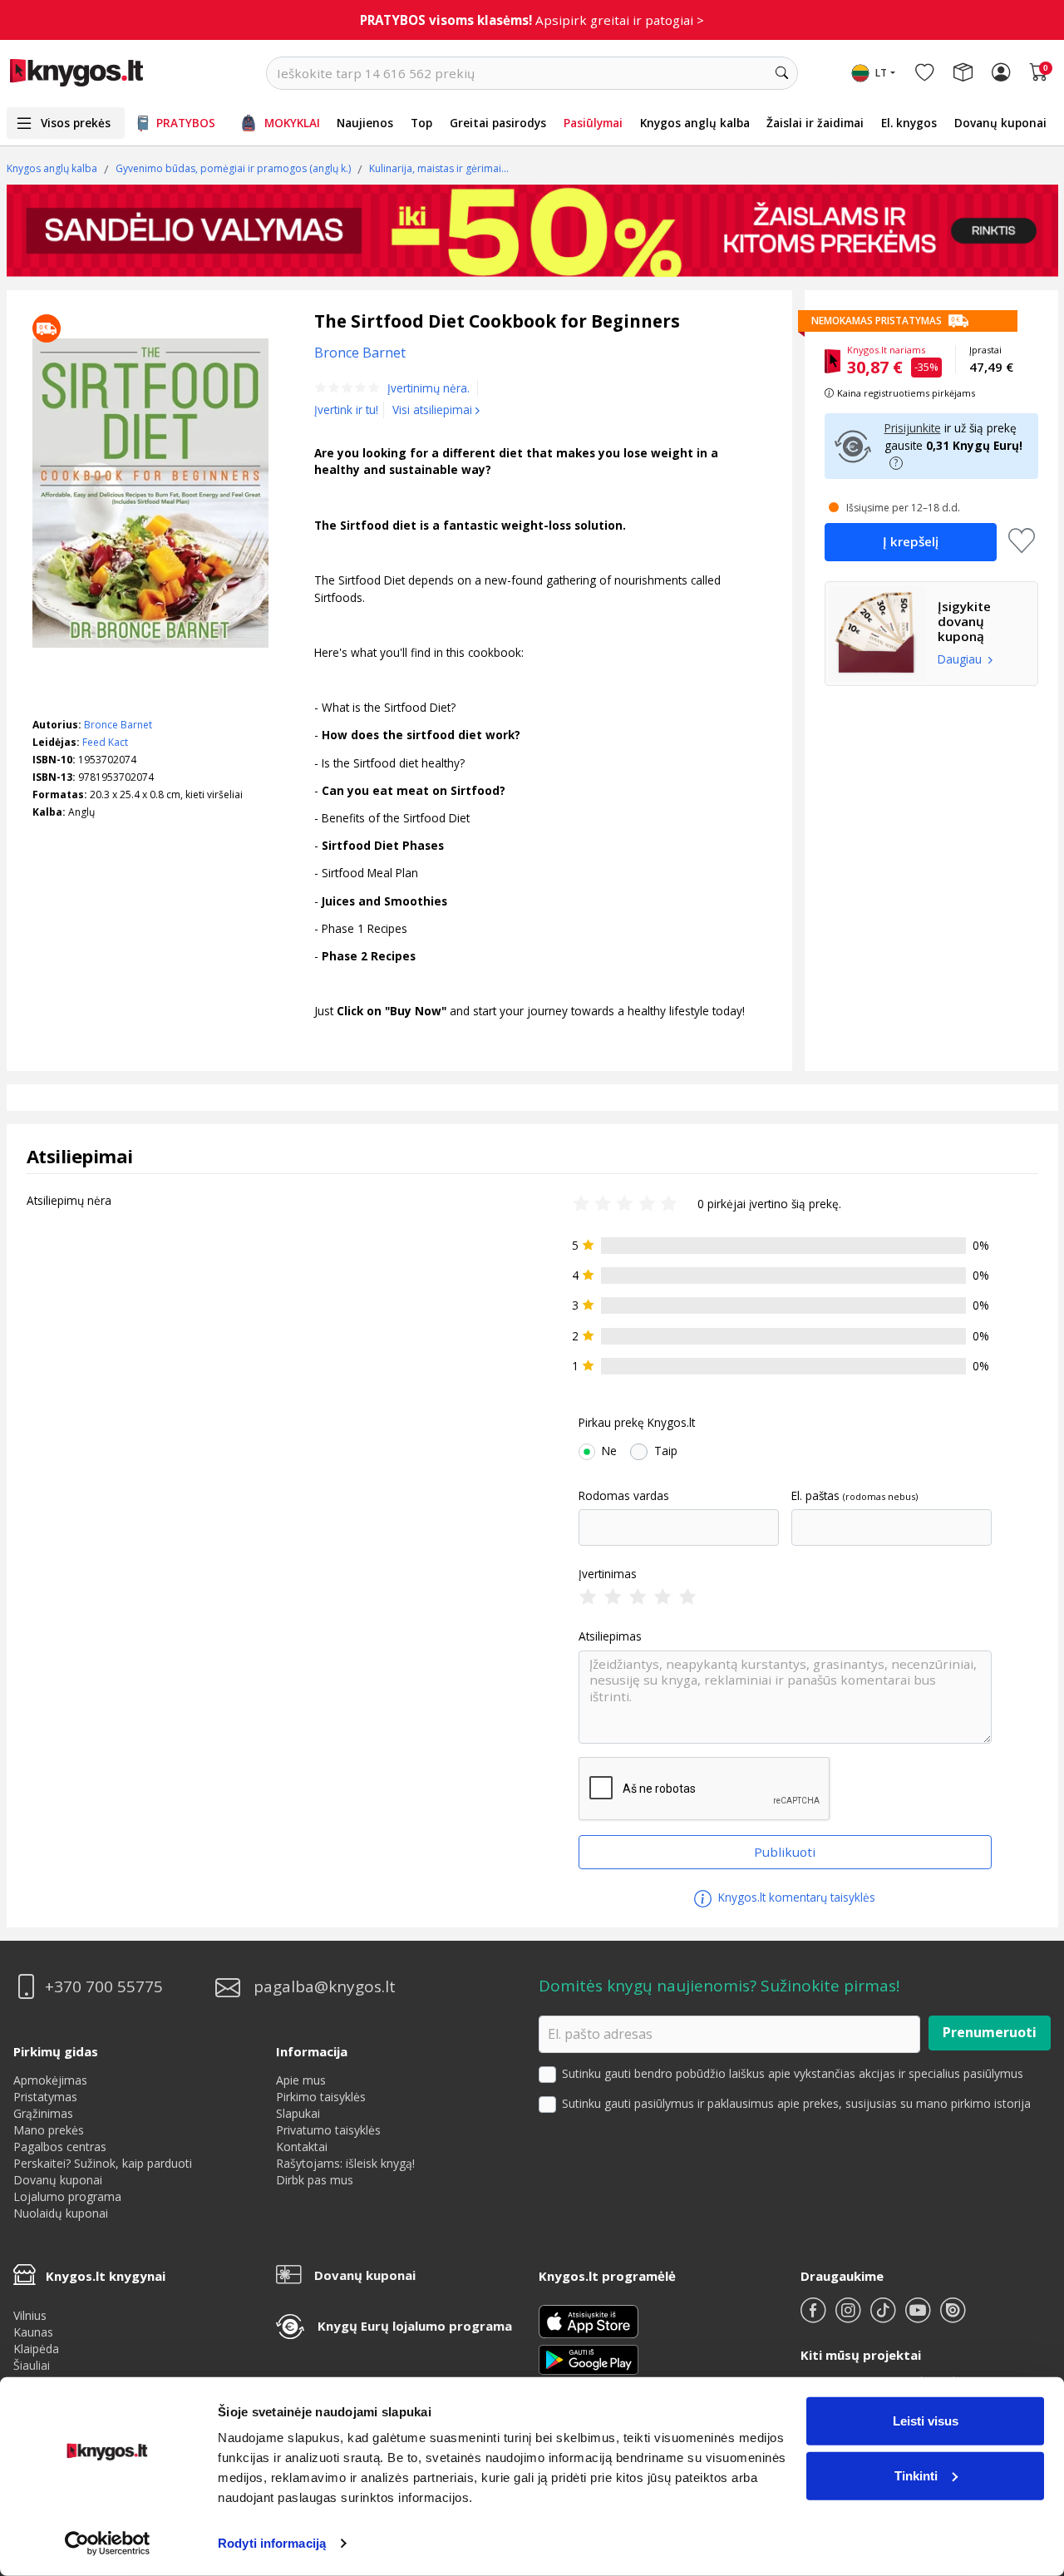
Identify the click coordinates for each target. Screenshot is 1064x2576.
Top (421, 123)
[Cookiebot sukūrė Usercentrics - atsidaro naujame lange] (108, 2544)
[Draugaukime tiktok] (884, 2317)
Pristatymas (45, 2097)
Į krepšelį (911, 541)
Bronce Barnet (118, 725)
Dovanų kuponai (1000, 123)
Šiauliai (32, 2365)
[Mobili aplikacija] (589, 2358)
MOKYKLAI (292, 123)
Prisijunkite (913, 428)
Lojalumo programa (67, 2196)
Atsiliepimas (610, 1636)
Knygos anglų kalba (695, 123)
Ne (609, 1451)
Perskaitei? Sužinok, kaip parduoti (103, 2163)
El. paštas (815, 1496)
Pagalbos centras (60, 2147)
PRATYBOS (186, 123)
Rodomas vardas (624, 1496)
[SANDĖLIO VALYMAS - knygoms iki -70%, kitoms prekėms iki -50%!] (532, 231)
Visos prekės (76, 123)
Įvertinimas (608, 1574)
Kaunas (33, 2332)
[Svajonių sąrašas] (924, 73)
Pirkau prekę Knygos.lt (637, 1423)
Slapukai (298, 2113)
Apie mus (301, 2080)
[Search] (781, 73)
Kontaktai (302, 2147)
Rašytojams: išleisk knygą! (345, 2163)
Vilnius (30, 2315)
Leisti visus (926, 2421)
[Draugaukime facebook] (815, 2317)
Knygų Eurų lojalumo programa (415, 2326)
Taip (666, 1451)
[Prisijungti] (1001, 73)
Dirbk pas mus (315, 2180)
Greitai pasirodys (498, 123)
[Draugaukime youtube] (919, 2317)
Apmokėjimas (50, 2080)
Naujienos (365, 123)
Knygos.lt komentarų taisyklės (795, 1897)
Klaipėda (36, 2349)
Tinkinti (916, 2475)
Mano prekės (49, 2130)
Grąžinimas (43, 2113)
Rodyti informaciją (272, 2543)
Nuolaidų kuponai (61, 2213)
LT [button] (881, 73)
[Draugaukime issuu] (953, 2317)
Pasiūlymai (593, 123)
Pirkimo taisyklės (321, 2097)
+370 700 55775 (104, 1987)
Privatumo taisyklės (328, 2130)
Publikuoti (785, 1852)
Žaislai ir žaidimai (815, 123)
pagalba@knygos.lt (325, 1987)
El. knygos (909, 123)
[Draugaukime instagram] (850, 2317)
